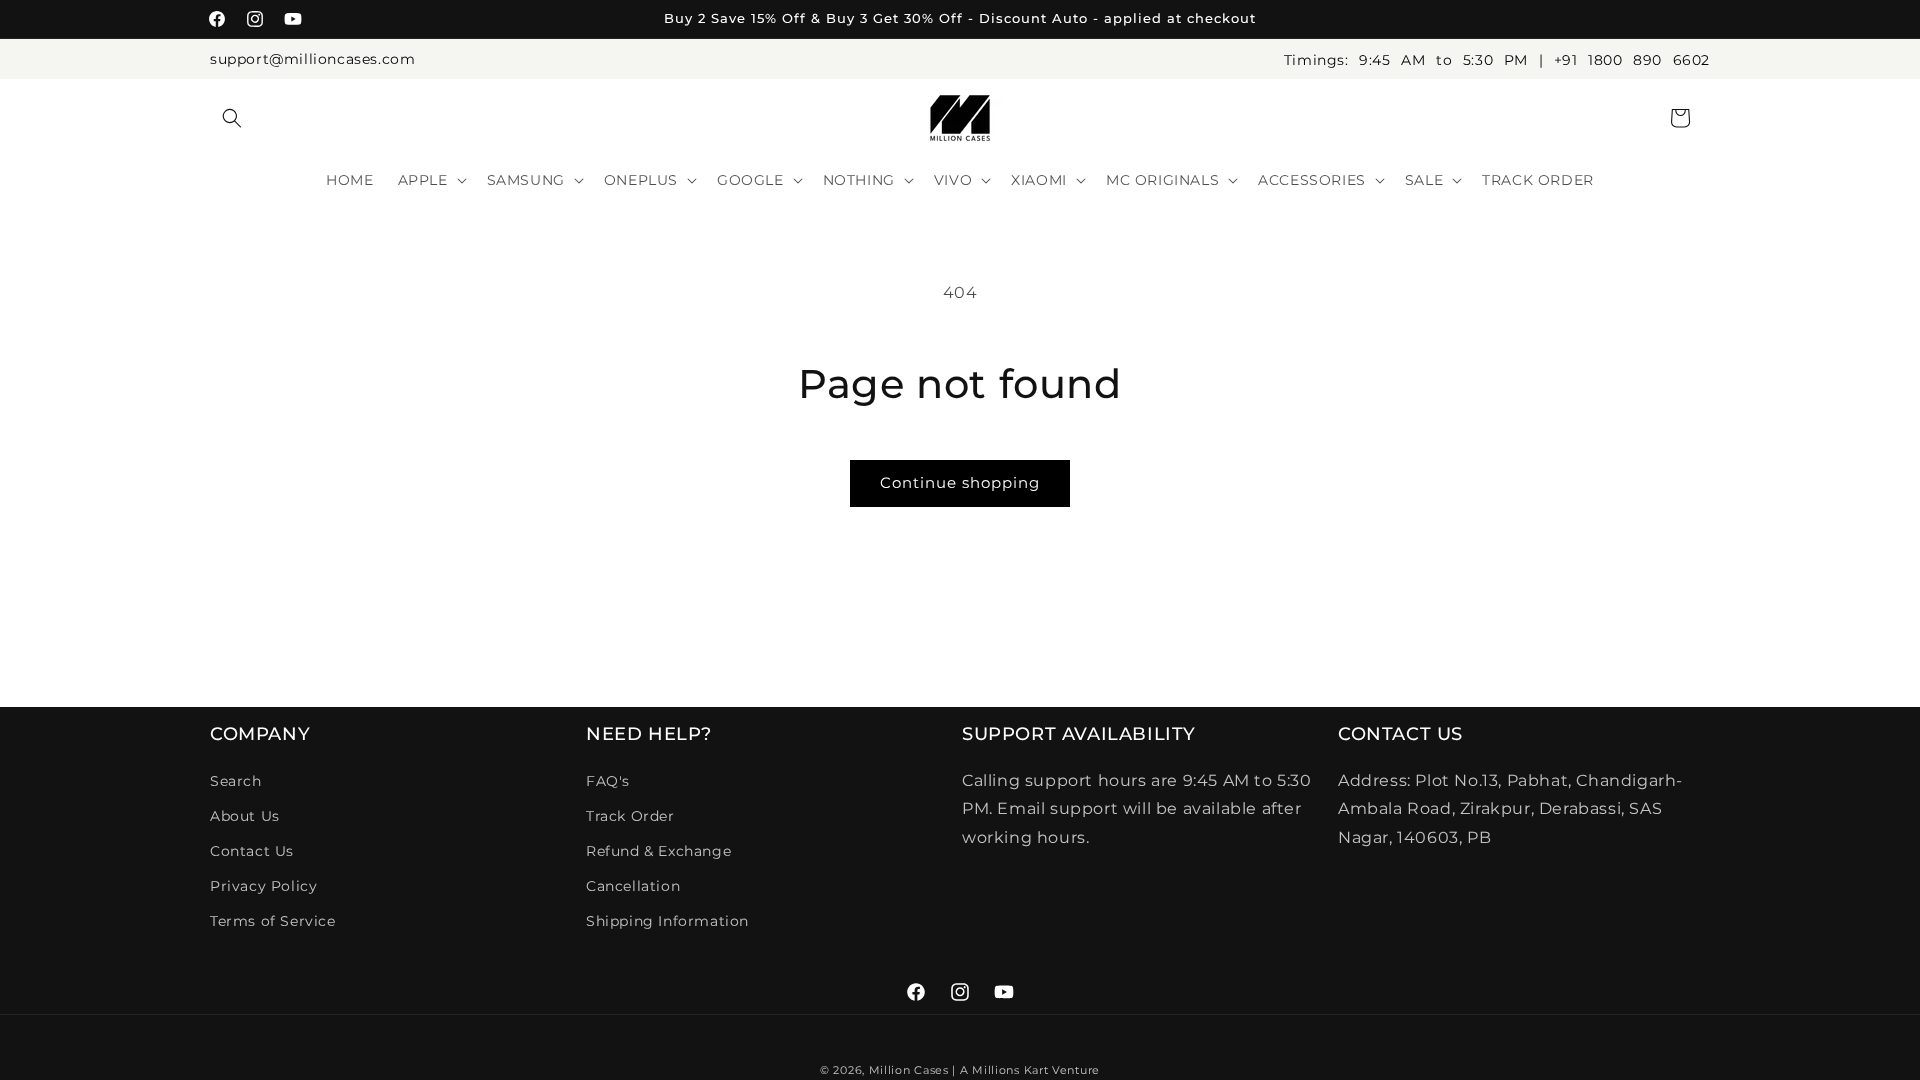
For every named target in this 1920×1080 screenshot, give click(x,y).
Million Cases (909, 1070)
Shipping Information (667, 921)
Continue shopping (960, 482)
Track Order (630, 816)
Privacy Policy (263, 886)
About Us (245, 816)
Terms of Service (273, 921)
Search (236, 781)
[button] (232, 118)
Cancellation (633, 886)
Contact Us (252, 851)
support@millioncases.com (312, 59)
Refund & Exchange (658, 851)
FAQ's (608, 781)
